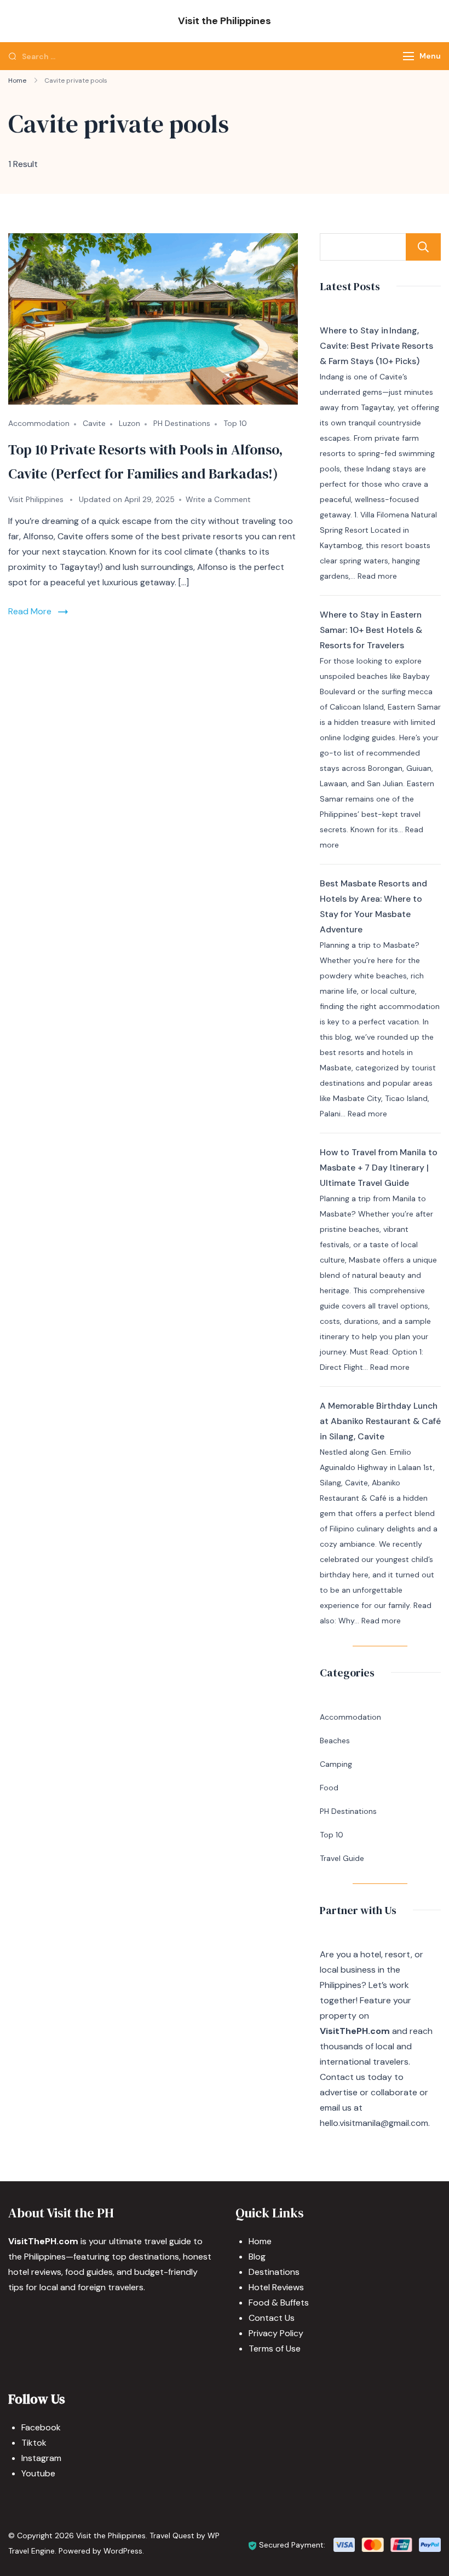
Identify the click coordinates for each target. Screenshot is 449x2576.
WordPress (123, 2551)
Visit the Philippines (225, 21)
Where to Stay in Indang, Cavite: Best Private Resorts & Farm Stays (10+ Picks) (376, 346)
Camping (336, 1764)
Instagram (41, 2458)
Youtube (38, 2473)
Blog (257, 2257)
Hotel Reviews (276, 2287)
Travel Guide (342, 1858)
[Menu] (408, 56)
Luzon (129, 423)
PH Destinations (182, 423)
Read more (377, 576)
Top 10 (235, 423)
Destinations (274, 2272)
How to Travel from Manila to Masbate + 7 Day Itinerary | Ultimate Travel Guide (379, 1168)
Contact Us (272, 2318)
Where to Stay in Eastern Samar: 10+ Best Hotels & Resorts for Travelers (371, 630)
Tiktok (34, 2443)
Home (260, 2241)
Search (423, 247)
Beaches (335, 1741)
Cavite (94, 423)
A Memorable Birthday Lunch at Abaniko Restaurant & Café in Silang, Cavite (380, 1421)
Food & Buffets (279, 2303)
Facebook (41, 2427)
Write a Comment (218, 499)
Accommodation (39, 423)
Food (329, 1788)
